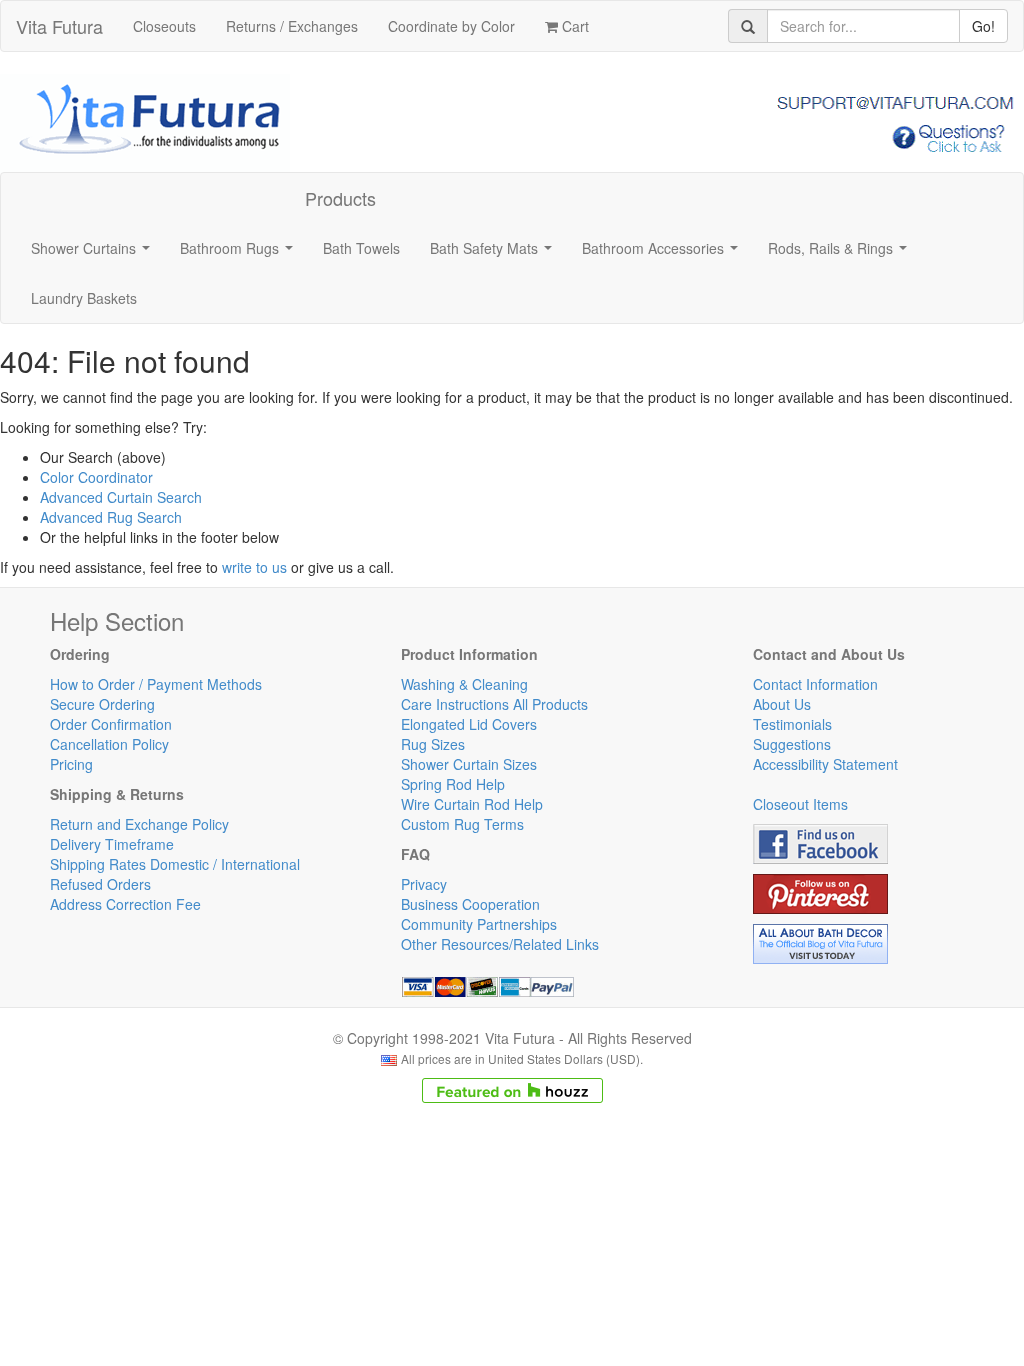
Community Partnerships (479, 924)
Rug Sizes (433, 744)
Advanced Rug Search (111, 517)
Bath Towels (361, 248)
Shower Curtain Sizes (469, 764)
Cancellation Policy (109, 744)
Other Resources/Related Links (500, 944)
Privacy (424, 884)
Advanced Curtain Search (121, 497)
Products (340, 198)
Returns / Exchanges (292, 26)
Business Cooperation (470, 904)
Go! (983, 26)
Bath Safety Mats (495, 254)
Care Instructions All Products (494, 704)
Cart (573, 26)
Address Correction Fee (125, 904)
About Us (782, 704)
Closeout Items (800, 804)
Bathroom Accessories (664, 254)
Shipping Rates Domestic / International (175, 864)
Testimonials (792, 724)
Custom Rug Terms (462, 824)
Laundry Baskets (84, 298)
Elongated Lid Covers (469, 724)
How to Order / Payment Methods (156, 684)
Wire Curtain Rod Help (472, 804)
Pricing (71, 764)
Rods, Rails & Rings (841, 254)
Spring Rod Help (453, 784)
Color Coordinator (96, 477)
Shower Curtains (94, 254)
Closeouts (164, 26)
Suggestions (792, 744)
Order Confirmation (111, 724)
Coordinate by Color (451, 26)
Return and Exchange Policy (139, 824)
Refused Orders (100, 884)
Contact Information (815, 684)
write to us (254, 567)
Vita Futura (59, 26)
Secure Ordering (102, 704)
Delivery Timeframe (112, 844)
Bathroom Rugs (240, 254)
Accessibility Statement (825, 764)
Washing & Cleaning (464, 684)
